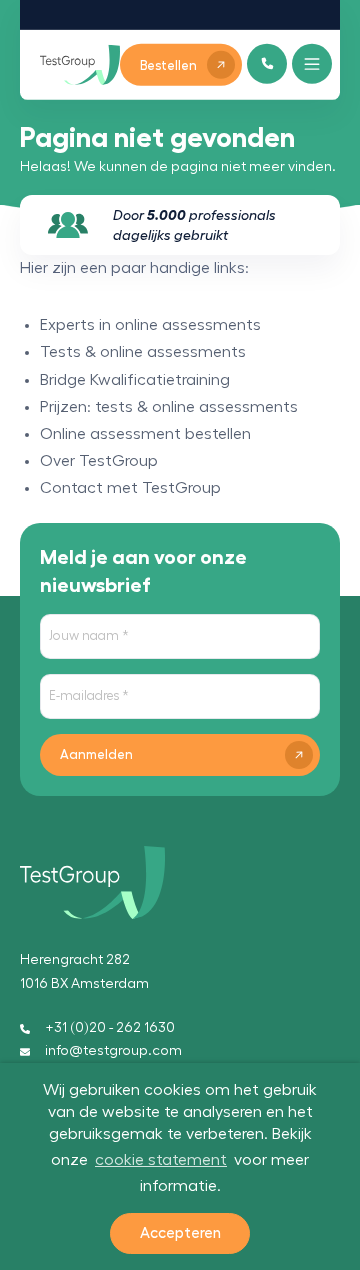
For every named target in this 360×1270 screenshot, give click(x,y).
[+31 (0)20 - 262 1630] (267, 63)
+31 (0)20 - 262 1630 (110, 1028)
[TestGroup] (80, 65)
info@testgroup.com (113, 1051)
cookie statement (161, 1160)
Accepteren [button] (180, 1233)
